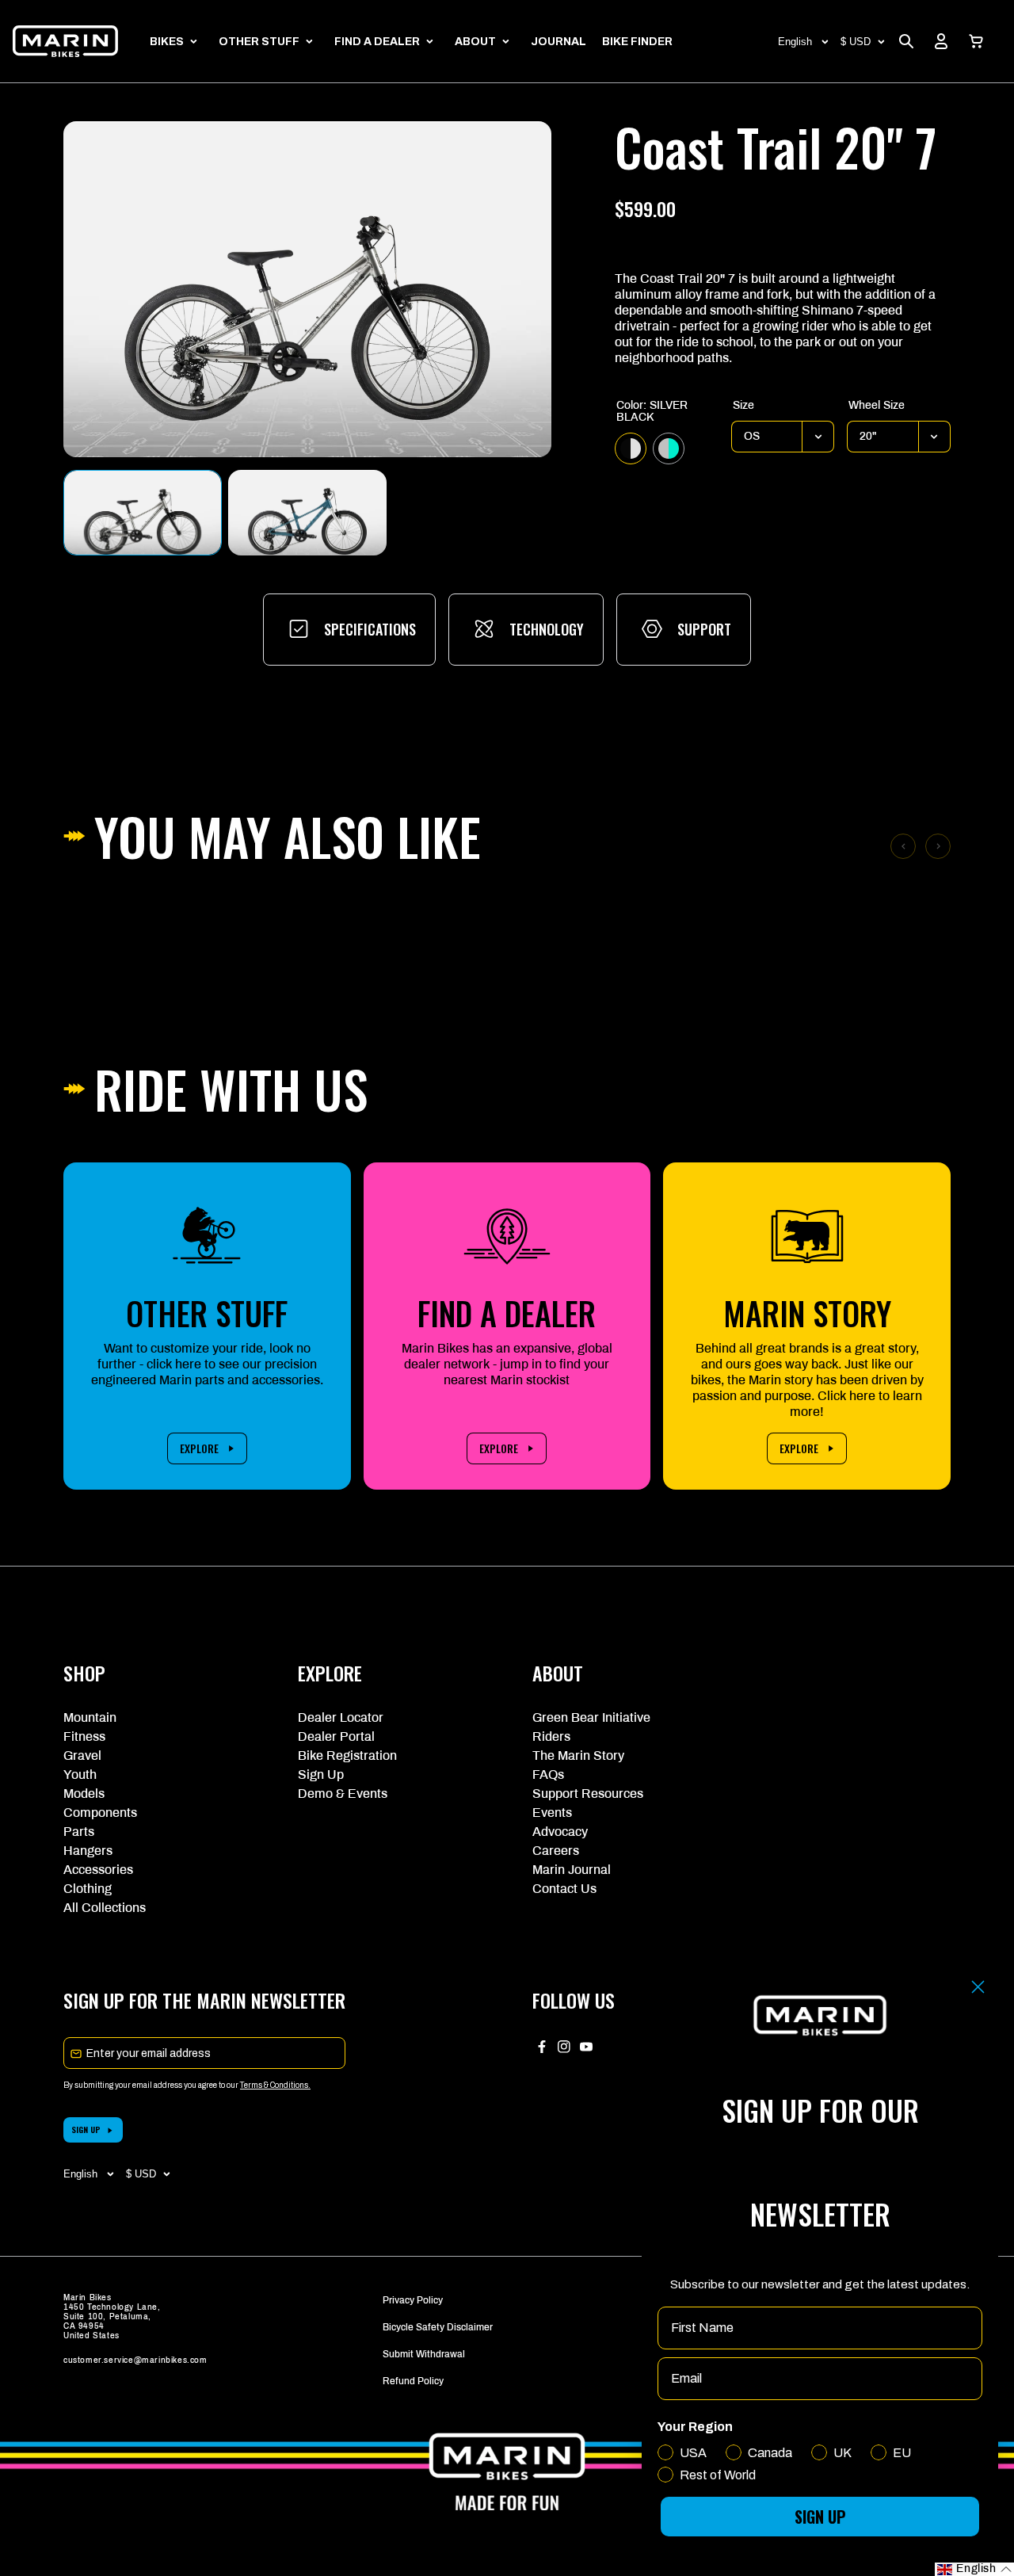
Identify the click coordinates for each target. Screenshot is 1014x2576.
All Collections (105, 1908)
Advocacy (560, 1832)
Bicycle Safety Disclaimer (438, 2327)
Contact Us (564, 1889)
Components (100, 1813)
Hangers (88, 1851)
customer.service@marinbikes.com (135, 2360)
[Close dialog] (978, 1987)
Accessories (98, 1870)
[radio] (631, 448)
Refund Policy (413, 2381)
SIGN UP (86, 2129)
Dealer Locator (341, 1717)
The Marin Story (578, 1755)
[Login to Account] (941, 41)
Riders (551, 1736)
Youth (80, 1775)
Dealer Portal (336, 1736)
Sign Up (321, 1775)
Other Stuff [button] (259, 42)
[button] (976, 41)
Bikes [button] (167, 42)
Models (84, 1794)
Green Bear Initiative (591, 1717)
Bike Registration (347, 1755)
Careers (556, 1851)
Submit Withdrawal (424, 2354)
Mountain (90, 1717)
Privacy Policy (413, 2300)
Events (552, 1813)
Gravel (82, 1755)
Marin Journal (572, 1870)
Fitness (84, 1736)
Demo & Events (343, 1794)
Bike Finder (637, 42)
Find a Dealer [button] (377, 42)
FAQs (548, 1775)
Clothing (88, 1889)
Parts (79, 1832)
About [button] (475, 42)
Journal (558, 42)
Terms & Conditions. (275, 2085)
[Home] (65, 41)
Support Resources (588, 1794)
